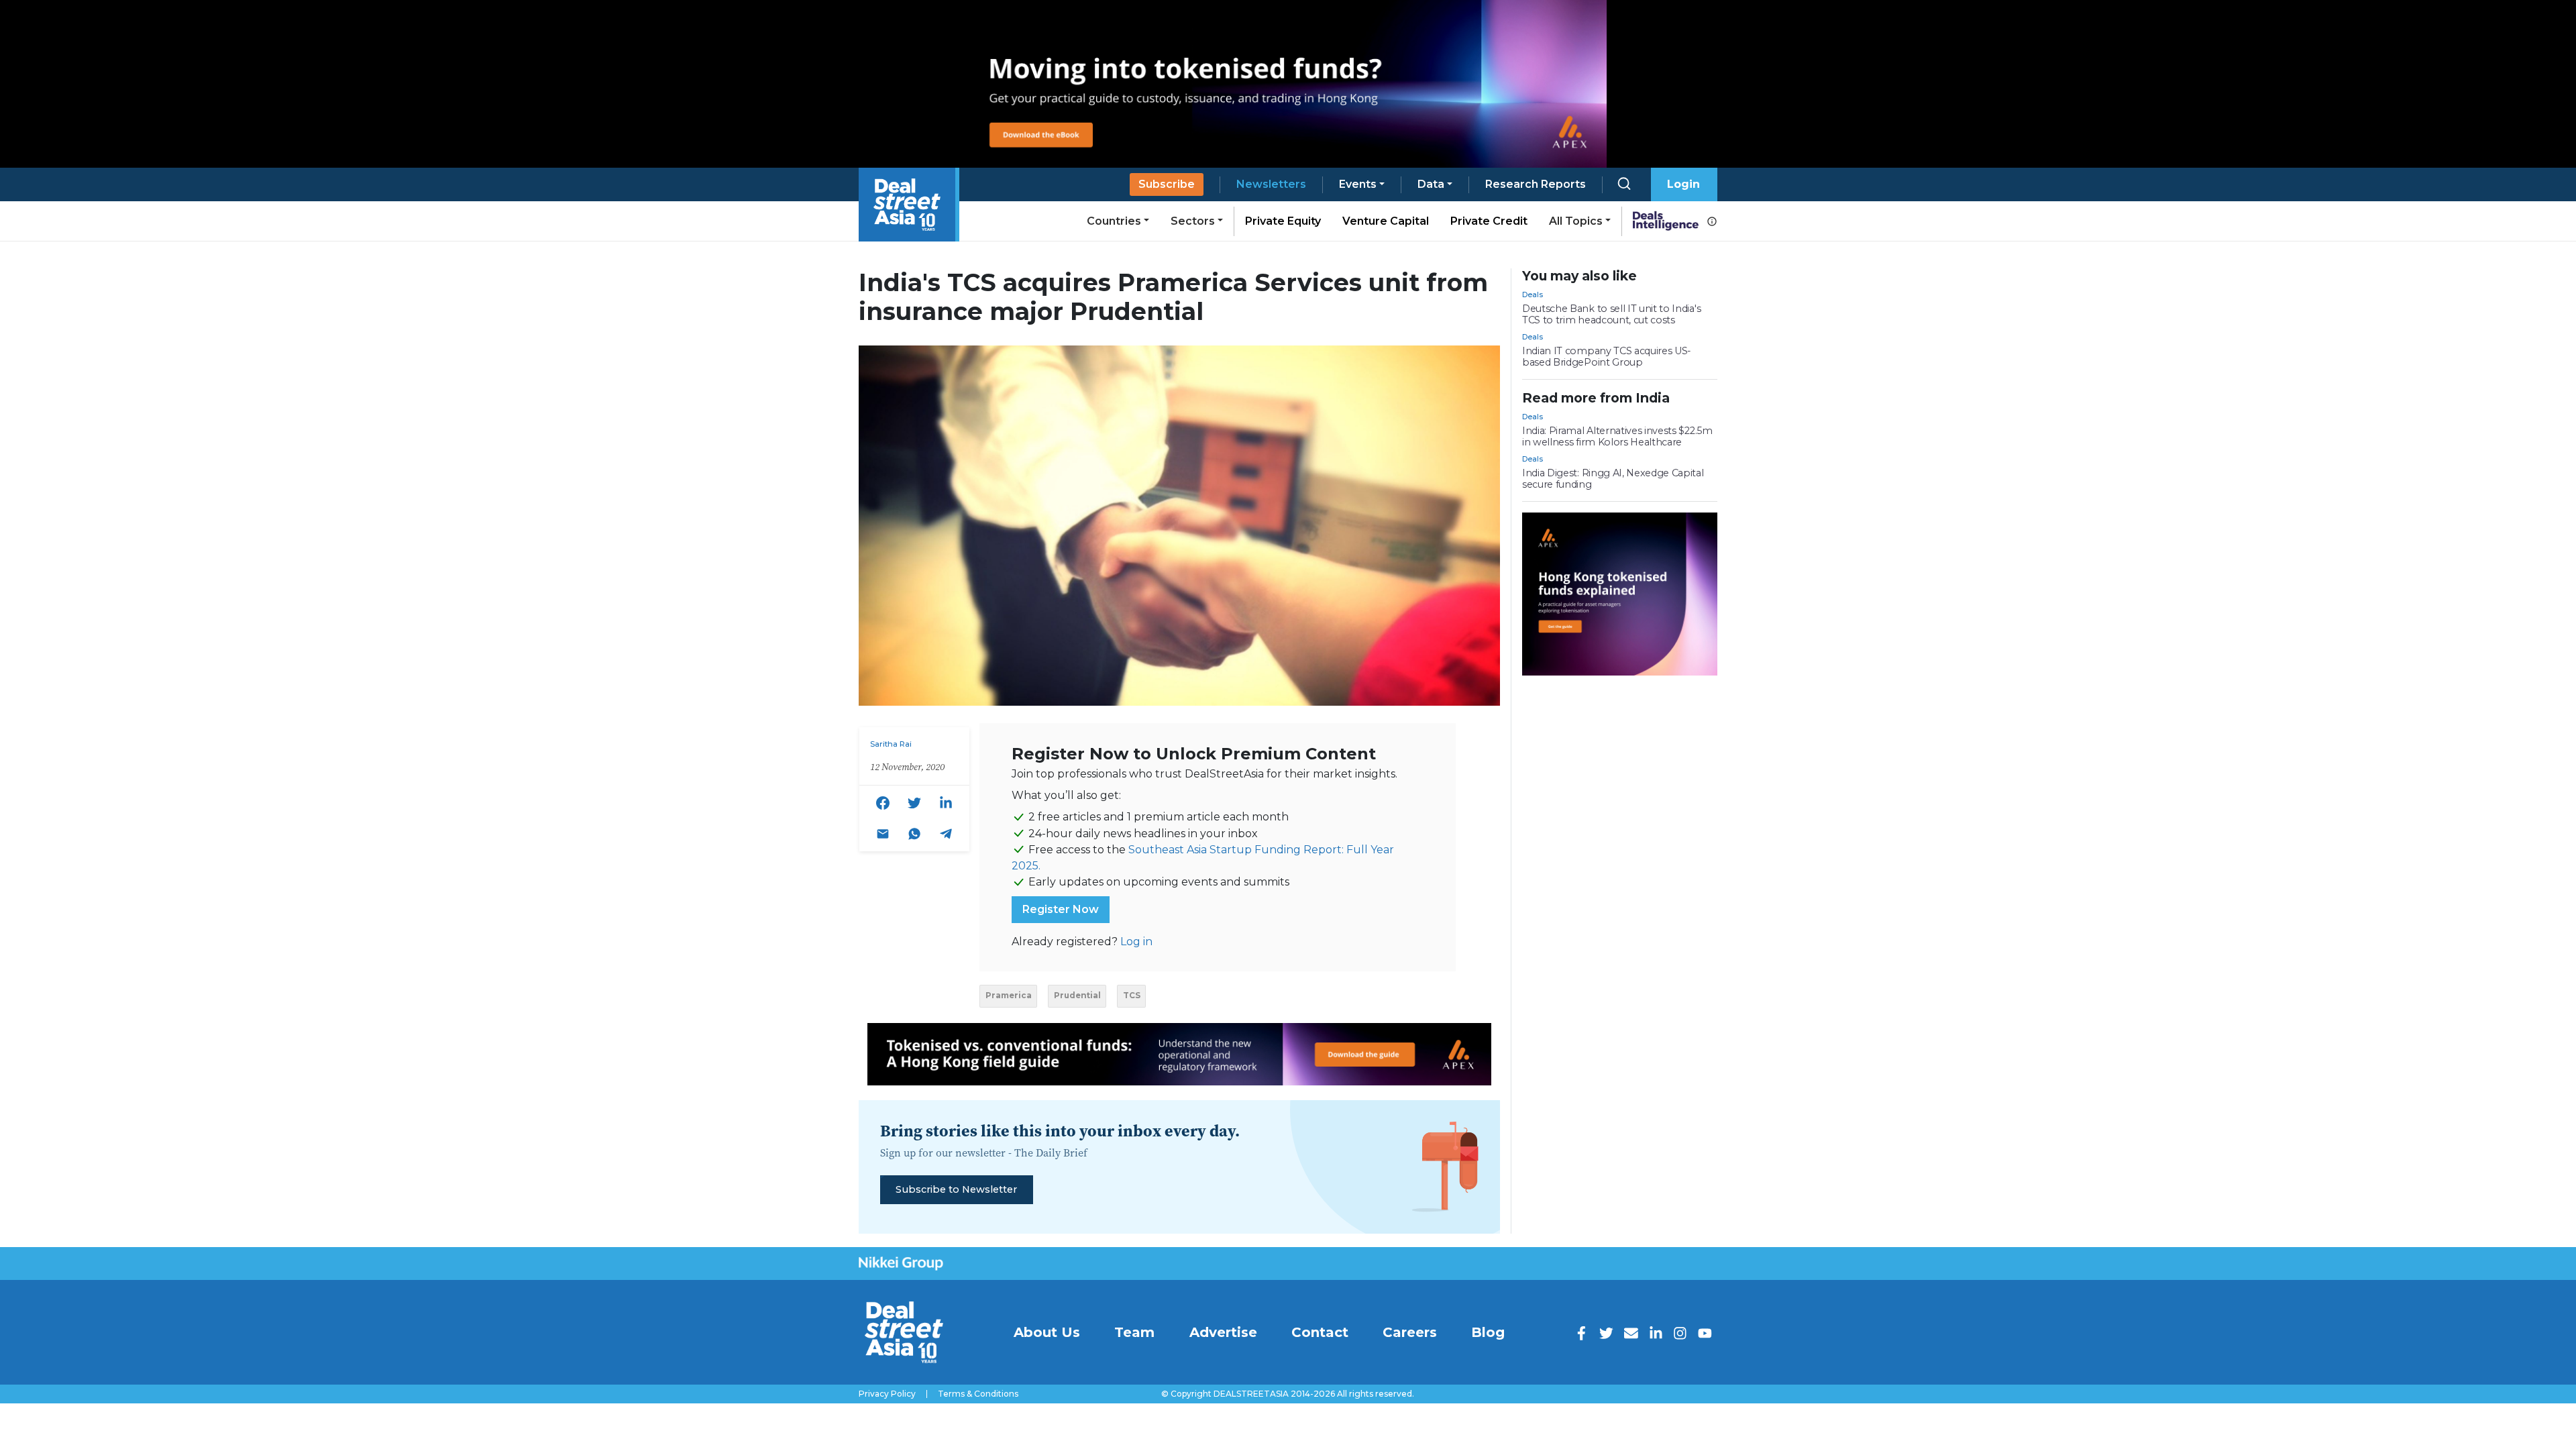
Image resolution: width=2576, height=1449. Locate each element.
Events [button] (1358, 184)
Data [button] (1431, 184)
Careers (1410, 1332)
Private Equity (1283, 221)
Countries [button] (1114, 221)
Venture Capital (1386, 221)
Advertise (1223, 1332)
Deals (1533, 294)
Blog (1488, 1332)
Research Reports (1536, 184)
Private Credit (1489, 221)
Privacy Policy (887, 1394)
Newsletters (1271, 184)
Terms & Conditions (978, 1394)
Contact (1320, 1332)
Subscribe (1167, 184)
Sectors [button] (1193, 221)
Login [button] (1683, 184)
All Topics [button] (1576, 221)
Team (1134, 1332)
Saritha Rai (891, 744)
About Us (1047, 1332)
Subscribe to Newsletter (956, 1189)
